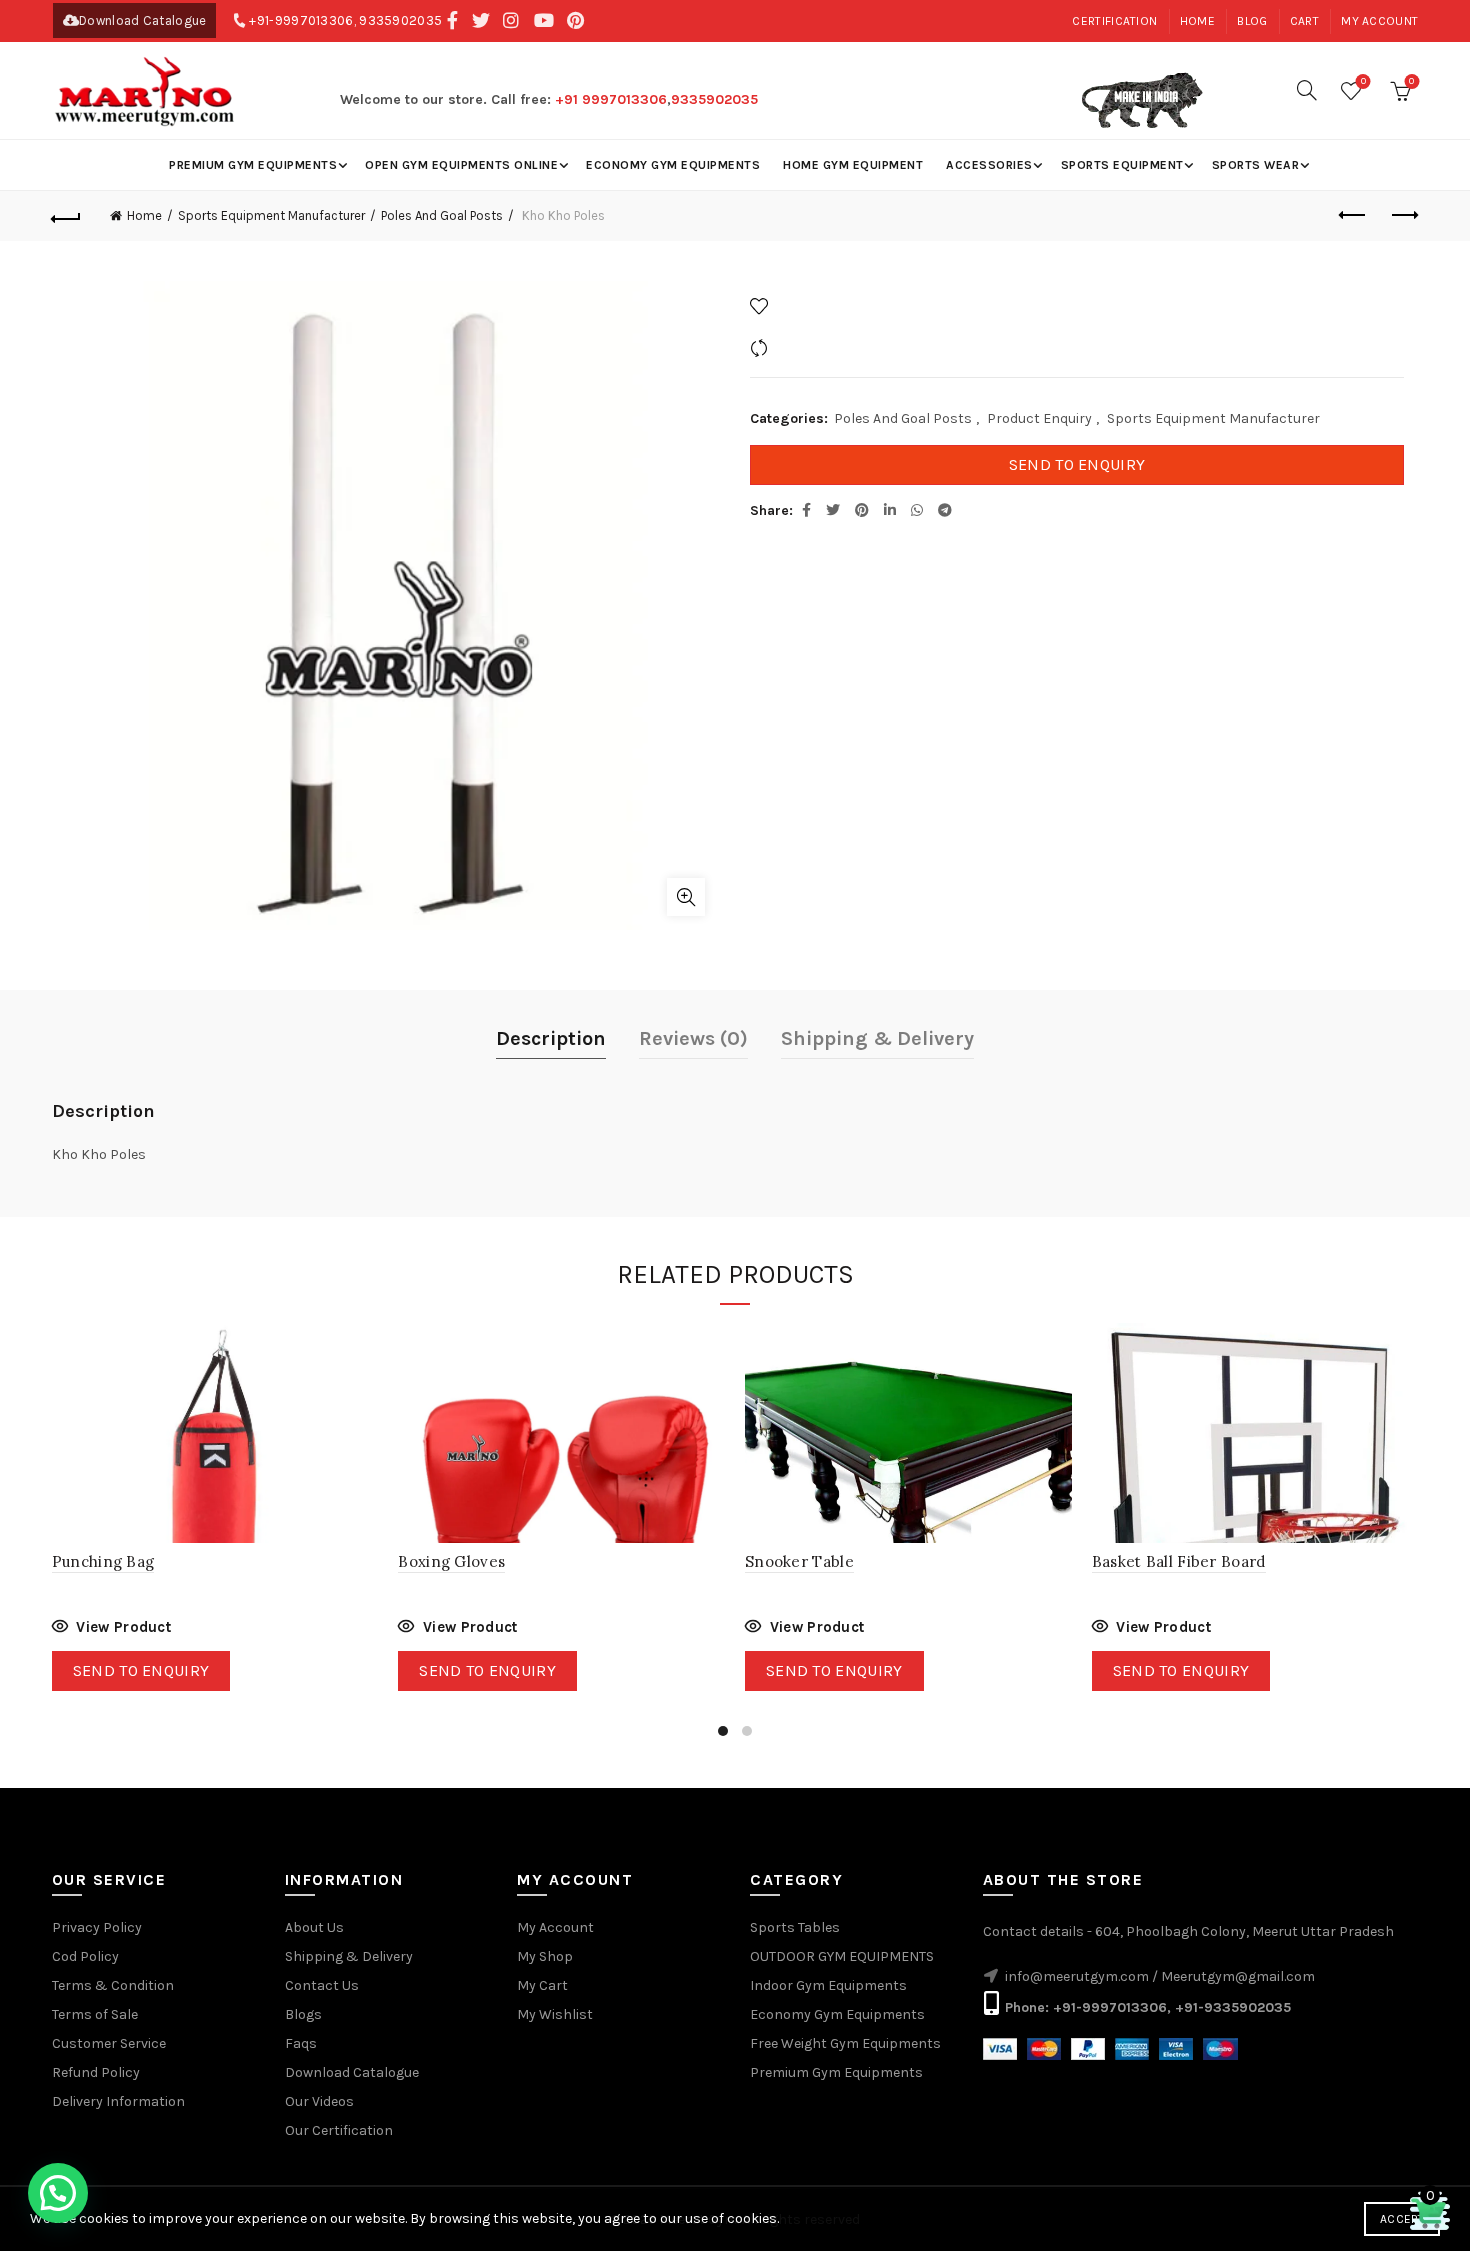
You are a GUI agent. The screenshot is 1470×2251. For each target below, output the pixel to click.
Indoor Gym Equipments (828, 1985)
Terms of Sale (95, 2014)
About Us (314, 1927)
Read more (111, 1629)
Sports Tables (795, 1927)
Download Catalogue (142, 20)
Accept (1402, 2219)
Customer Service (109, 2043)
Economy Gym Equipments (673, 165)
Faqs (301, 2043)
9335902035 (400, 20)
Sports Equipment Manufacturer (271, 215)
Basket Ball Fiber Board (1179, 1561)
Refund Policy (96, 2072)
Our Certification (339, 2130)
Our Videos (319, 2101)
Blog (1252, 21)
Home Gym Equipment (853, 165)
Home (1197, 21)
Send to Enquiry (1077, 464)
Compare (804, 347)
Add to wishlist (823, 305)
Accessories (989, 165)
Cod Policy (85, 1956)
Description (551, 1038)
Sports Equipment (1122, 165)
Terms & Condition (113, 1985)
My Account (555, 1927)
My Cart (542, 1985)
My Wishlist (555, 2014)
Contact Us (322, 1985)
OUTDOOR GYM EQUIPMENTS (842, 1956)
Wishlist (1363, 81)
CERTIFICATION (1114, 21)
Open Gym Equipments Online (461, 165)
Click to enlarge (686, 897)
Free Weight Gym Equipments (845, 2043)
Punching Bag (103, 1561)
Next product (1403, 216)
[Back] (67, 216)
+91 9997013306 (611, 99)
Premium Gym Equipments (253, 165)
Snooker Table (799, 1561)
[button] (58, 2193)
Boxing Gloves (451, 1561)
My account (1379, 21)
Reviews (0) (693, 1038)
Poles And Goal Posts (442, 215)
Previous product (1353, 216)
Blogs (303, 2014)
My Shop (545, 1956)
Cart (1304, 21)
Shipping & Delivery (877, 1038)
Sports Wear (1256, 165)
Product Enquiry (1039, 418)
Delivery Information (118, 2101)
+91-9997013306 (301, 20)
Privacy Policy (97, 1927)
